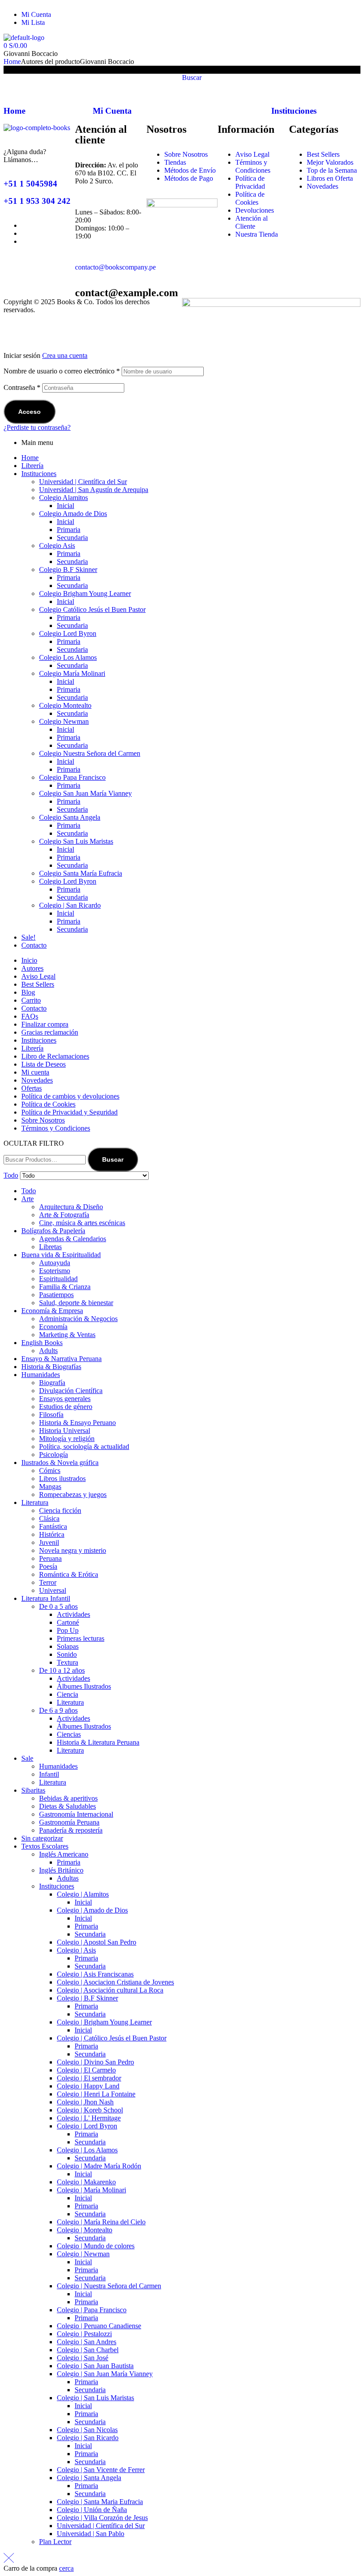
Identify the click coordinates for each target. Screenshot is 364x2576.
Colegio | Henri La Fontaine (96, 2094)
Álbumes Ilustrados (84, 1686)
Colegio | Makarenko (86, 2182)
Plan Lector (55, 2542)
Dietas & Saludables (67, 1806)
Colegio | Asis (76, 1950)
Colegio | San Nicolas (87, 2430)
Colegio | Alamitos (83, 1894)
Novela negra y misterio (73, 1550)
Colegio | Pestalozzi (84, 2334)
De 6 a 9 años (58, 1710)
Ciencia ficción (60, 1510)
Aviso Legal (38, 976)
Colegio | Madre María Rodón (99, 2166)
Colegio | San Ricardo (70, 905)
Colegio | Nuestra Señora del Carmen (109, 2286)
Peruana (50, 1558)
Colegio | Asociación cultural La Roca (110, 1990)
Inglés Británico (61, 1870)
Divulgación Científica (71, 1391)
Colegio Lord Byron (68, 633)
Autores (32, 968)
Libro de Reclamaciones (55, 1056)
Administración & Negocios (78, 1319)
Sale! (28, 937)
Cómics (50, 1471)
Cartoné (68, 1622)
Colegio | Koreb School (90, 2110)
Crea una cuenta (65, 355)
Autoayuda (55, 1263)
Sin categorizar (42, 1838)
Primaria (69, 530)
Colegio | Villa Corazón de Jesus (102, 2518)
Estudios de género (66, 1407)
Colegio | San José (83, 2358)
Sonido (67, 1654)
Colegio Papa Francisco (72, 777)
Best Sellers (38, 984)
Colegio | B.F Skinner (87, 1998)
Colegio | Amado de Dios (92, 1910)
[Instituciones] (282, 85)
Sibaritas (33, 1790)
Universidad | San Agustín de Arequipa (94, 490)
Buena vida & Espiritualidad (61, 1255)
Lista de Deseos (44, 1064)
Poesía (48, 1566)
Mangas (50, 1486)
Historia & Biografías (51, 1367)
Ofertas (32, 1088)
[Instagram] (241, 18)
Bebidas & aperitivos (68, 1798)
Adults (48, 1351)
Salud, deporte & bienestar (76, 1303)
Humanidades (41, 1375)
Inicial (65, 506)
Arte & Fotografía (64, 1215)
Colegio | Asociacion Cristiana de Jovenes (115, 1982)
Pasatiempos (56, 1295)
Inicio (29, 960)
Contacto (34, 945)
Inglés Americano (64, 1854)
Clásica (49, 1518)
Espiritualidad (58, 1279)
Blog (28, 992)
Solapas (68, 1646)
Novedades (37, 1080)
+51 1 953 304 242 (37, 201)
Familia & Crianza (65, 1287)
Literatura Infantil (46, 1598)
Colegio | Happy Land (88, 2086)
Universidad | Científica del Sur (83, 482)
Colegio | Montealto (85, 2230)
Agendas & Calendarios (73, 1239)
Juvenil (49, 1542)
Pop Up (68, 1630)
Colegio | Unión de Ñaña (92, 2510)
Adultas (68, 1878)
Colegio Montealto (65, 705)
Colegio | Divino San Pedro (95, 2062)
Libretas (50, 1247)
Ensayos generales (65, 1399)
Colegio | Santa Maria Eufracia (100, 2502)
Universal (53, 1590)
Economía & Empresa (52, 1311)
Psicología (53, 1455)
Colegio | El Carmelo (86, 2070)
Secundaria (72, 538)
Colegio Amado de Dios (73, 514)
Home (12, 62)
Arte (28, 1199)
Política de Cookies (48, 1104)
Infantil (49, 1774)
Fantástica (53, 1526)
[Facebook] (193, 18)
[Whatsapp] (217, 18)
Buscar (113, 1159)
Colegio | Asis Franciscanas (95, 1974)
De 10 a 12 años (62, 1670)
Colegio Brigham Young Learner (85, 593)
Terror (48, 1582)
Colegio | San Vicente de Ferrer (101, 2470)
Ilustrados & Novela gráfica (60, 1463)
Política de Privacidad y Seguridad (69, 1112)
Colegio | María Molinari (91, 2190)
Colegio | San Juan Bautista (95, 2366)
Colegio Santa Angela (70, 817)
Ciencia (67, 1694)
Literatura (35, 1502)
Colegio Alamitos (63, 498)
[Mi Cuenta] (104, 85)
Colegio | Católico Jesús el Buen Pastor (112, 2038)
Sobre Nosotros (43, 1120)
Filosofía (51, 1415)
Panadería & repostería (71, 1830)
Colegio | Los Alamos (87, 2150)
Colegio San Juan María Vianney (85, 793)
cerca (66, 2568)
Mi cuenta (35, 1072)
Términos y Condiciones (56, 1128)
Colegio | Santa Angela (89, 2478)
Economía (53, 1327)
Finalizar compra (45, 1024)
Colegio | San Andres (87, 2342)
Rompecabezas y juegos (73, 1494)
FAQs (30, 1016)
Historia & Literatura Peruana (98, 1742)
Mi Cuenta (112, 111)
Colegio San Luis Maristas (76, 841)
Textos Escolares (45, 1846)
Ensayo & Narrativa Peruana (61, 1359)
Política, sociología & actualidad (84, 1447)
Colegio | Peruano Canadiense (99, 2326)
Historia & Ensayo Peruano (77, 1423)
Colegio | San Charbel (88, 2350)
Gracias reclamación (50, 1032)
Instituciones (294, 111)
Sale (27, 1758)
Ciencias (69, 1734)
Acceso (30, 412)
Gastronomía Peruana (69, 1822)
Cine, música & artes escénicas (82, 1223)
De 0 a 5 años (58, 1606)
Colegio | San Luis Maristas (95, 2398)
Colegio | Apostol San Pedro (97, 1942)
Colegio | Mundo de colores (96, 2246)
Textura (67, 1662)
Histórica (52, 1534)
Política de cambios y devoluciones (70, 1096)
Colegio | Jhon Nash (85, 2102)
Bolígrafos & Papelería (53, 1231)
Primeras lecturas (81, 1638)
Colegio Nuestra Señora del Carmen (90, 753)
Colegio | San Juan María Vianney (105, 2374)
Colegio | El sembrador (89, 2078)
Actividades (73, 1614)
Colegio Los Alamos (68, 657)
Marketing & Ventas (67, 1335)
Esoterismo (55, 1271)
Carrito (31, 1000)
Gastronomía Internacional (76, 1814)
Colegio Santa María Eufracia (81, 873)
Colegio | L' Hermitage (89, 2118)
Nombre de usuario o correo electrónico (62, 371)
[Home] (15, 85)
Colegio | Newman (83, 2254)
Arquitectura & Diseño (71, 1207)
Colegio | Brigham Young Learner (104, 2022)
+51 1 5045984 (30, 184)
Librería (32, 466)
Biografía (52, 1383)
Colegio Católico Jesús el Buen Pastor (92, 609)
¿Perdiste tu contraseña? (37, 427)
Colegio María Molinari (72, 673)
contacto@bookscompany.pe (115, 267)
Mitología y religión (67, 1439)
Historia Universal (65, 1431)
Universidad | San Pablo (91, 2534)
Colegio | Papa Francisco (92, 2310)
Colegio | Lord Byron (87, 2126)
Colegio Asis (57, 546)
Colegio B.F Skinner (68, 570)
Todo (29, 1191)
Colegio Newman (64, 721)
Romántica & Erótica (69, 1574)
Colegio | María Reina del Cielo (101, 2222)
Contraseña (22, 387)
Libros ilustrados (62, 1479)
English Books (42, 1343)
